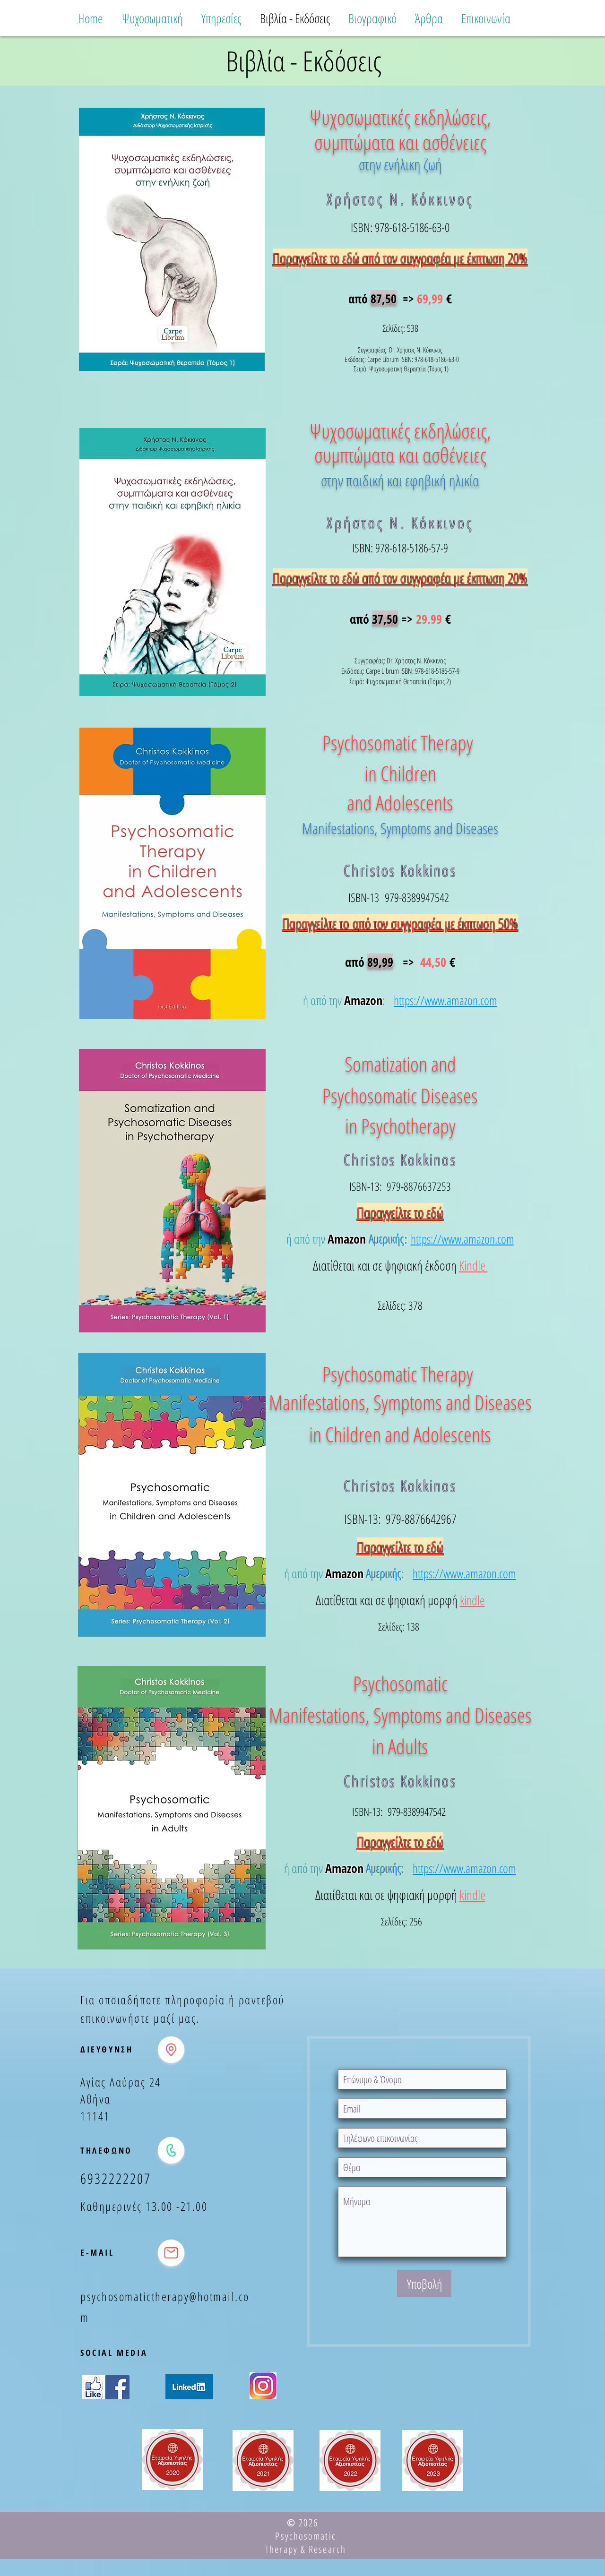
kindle (472, 1600)
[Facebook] (117, 2387)
